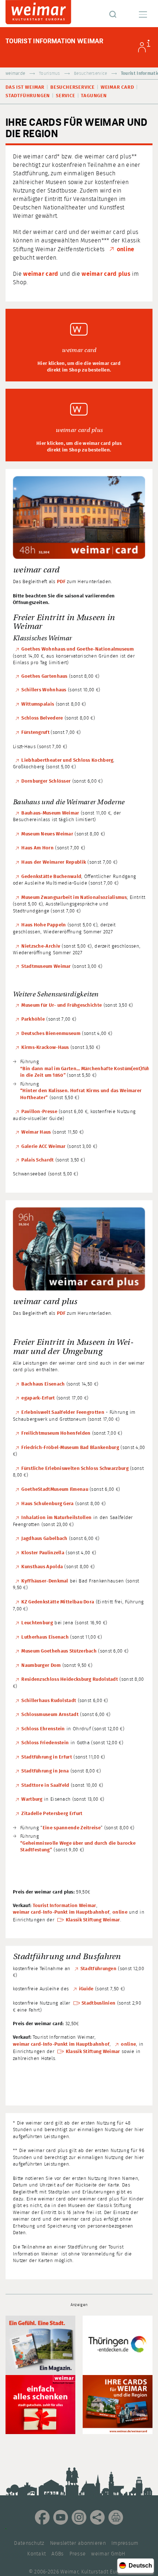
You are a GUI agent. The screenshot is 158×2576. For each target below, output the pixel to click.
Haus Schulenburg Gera (47, 1504)
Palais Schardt (37, 1160)
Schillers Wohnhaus (44, 690)
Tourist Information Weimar (64, 1906)
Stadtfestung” (36, 1850)
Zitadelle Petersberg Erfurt (52, 1814)
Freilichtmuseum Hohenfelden (56, 1433)
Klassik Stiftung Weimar (93, 1920)
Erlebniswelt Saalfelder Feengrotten (63, 1413)
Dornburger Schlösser (46, 781)
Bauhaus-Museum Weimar (50, 813)
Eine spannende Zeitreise (72, 1828)
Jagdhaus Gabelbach (44, 1539)
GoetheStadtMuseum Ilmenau (55, 1490)
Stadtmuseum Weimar (46, 967)
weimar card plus (106, 274)
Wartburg (32, 1799)
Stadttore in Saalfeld (45, 1785)
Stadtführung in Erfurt (47, 1757)
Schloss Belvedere (42, 718)
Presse (78, 2554)
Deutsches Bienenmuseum (51, 1034)
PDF (61, 582)
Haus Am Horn (37, 848)
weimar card (41, 274)
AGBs (58, 2554)
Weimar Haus (36, 1132)
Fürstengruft (36, 733)
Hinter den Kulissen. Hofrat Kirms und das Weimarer (82, 1091)
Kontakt (37, 2554)
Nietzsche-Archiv (41, 946)
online (126, 249)
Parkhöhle (33, 1019)
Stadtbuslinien (98, 2003)
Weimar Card (117, 87)
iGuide (86, 1989)
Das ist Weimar (25, 87)
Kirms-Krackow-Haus (45, 1048)
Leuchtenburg (37, 1623)
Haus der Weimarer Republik (54, 862)
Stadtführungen (28, 96)
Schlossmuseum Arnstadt (50, 1715)
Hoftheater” (34, 1098)
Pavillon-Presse (39, 1112)
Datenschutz (29, 2543)
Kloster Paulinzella (43, 1553)
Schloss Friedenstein (45, 1743)
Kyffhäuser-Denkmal (45, 1581)
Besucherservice (91, 74)
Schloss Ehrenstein (43, 1729)
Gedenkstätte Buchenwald (51, 877)
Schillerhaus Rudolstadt (49, 1701)
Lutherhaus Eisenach (45, 1637)
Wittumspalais (38, 704)
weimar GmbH (108, 2554)
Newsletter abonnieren (78, 2543)
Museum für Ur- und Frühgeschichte (62, 1005)
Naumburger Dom (41, 1666)
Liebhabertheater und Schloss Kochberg (67, 760)
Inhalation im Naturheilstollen (56, 1518)
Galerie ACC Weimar (43, 1147)
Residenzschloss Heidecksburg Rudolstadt (70, 1679)
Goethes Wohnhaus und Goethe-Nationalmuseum (78, 649)
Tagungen (94, 96)
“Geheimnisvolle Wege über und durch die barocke (78, 1843)
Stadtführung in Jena (45, 1771)
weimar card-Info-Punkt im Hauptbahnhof (61, 1912)
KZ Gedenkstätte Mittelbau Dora (58, 1602)
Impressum (125, 2543)
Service (66, 96)
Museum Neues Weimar (47, 834)
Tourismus (50, 74)
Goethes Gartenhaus (44, 676)
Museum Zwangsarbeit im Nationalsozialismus (74, 898)
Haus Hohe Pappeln (44, 925)
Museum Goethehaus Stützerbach (59, 1651)
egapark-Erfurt (38, 1398)
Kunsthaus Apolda (42, 1567)
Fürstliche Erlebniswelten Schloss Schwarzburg (75, 1469)
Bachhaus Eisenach (43, 1384)
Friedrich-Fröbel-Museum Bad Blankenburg (70, 1448)
